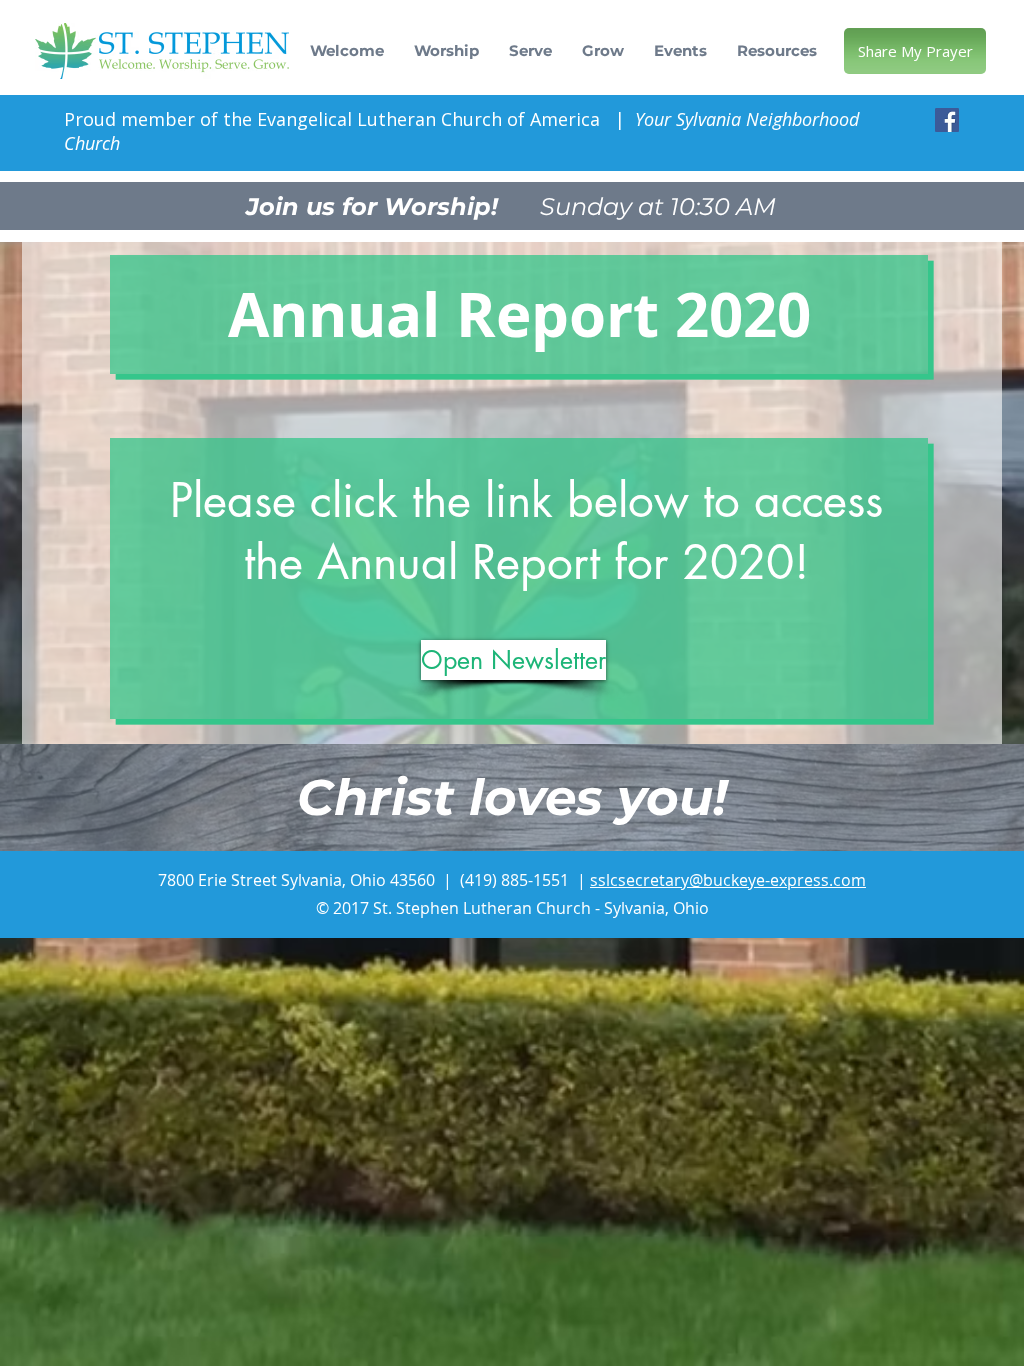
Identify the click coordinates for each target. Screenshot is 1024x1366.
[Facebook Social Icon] (947, 120)
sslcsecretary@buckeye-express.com (728, 880)
